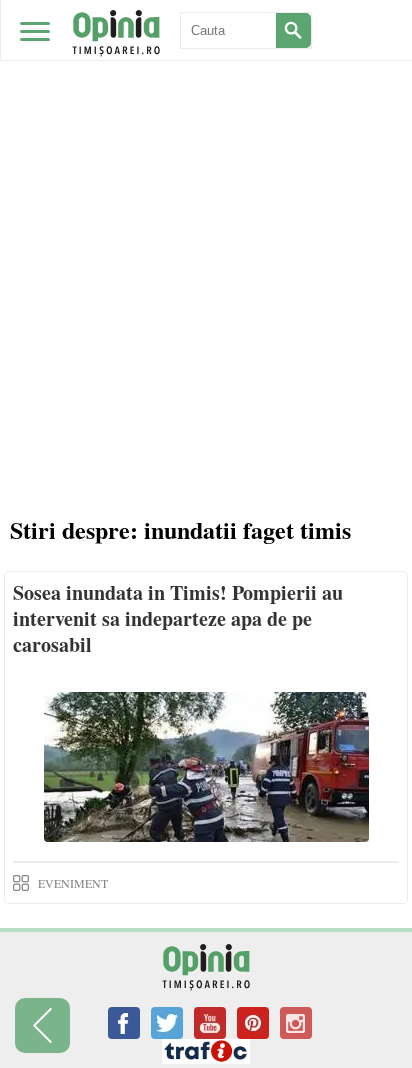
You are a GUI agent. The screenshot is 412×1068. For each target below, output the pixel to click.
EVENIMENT (73, 883)
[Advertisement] (206, 216)
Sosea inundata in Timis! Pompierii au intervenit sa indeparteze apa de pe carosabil (178, 618)
